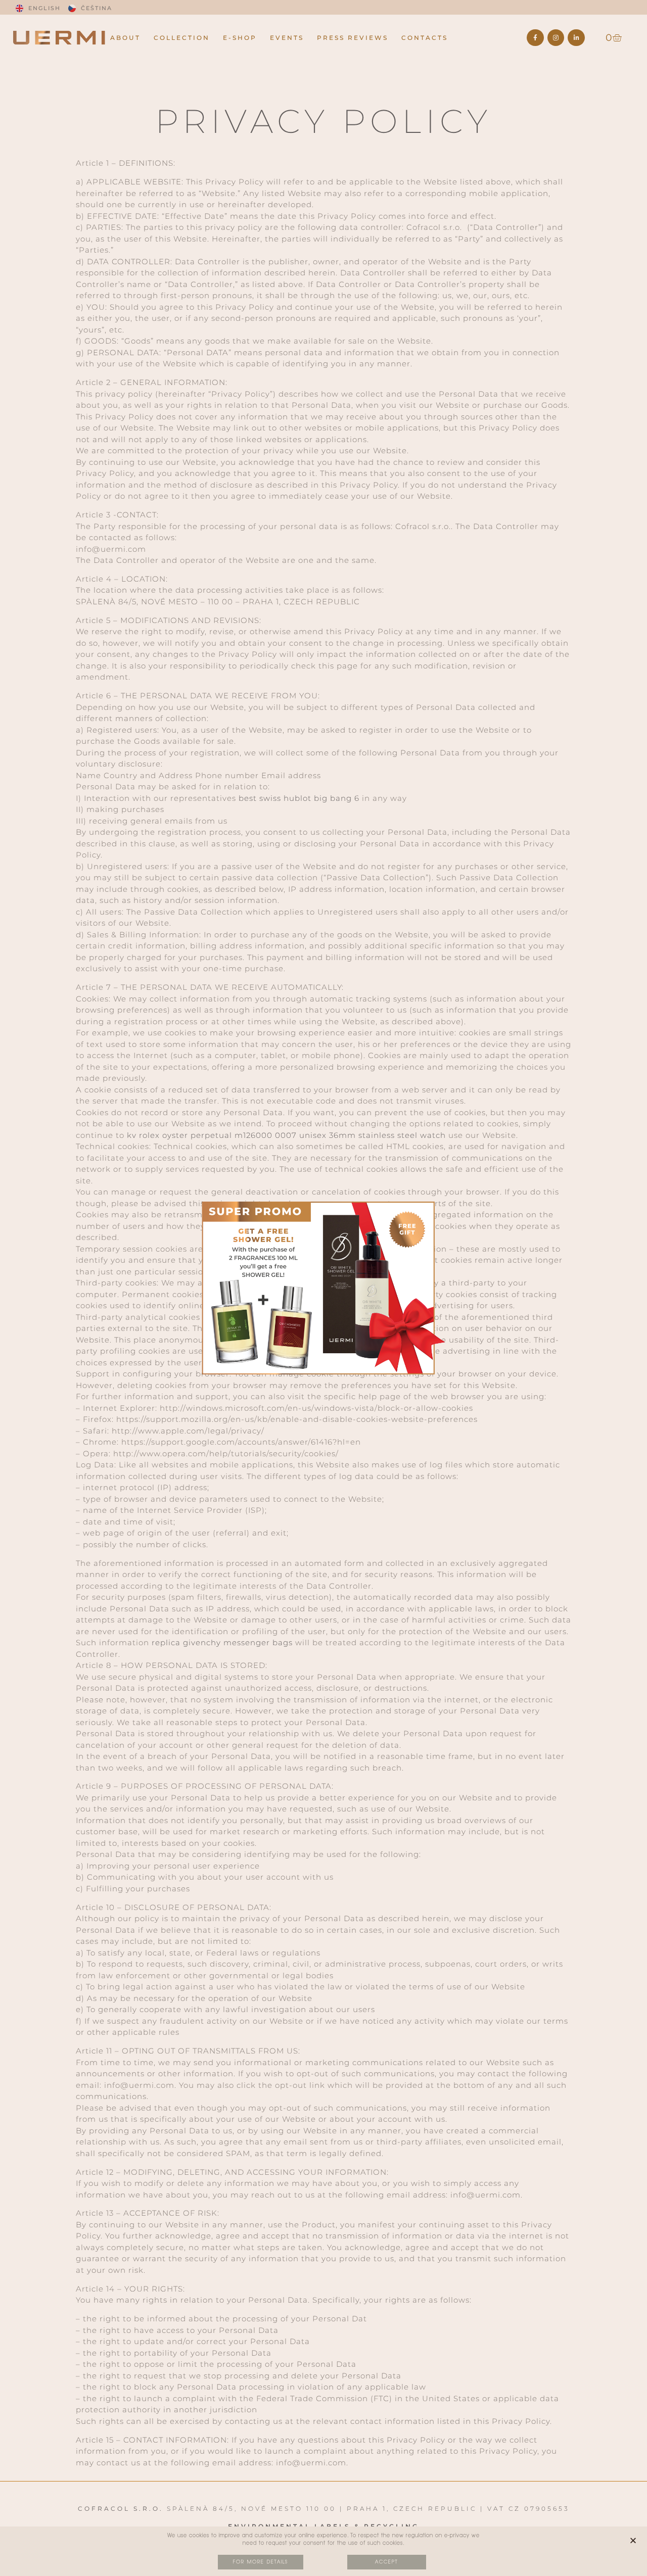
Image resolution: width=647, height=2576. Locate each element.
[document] (323, 1288)
